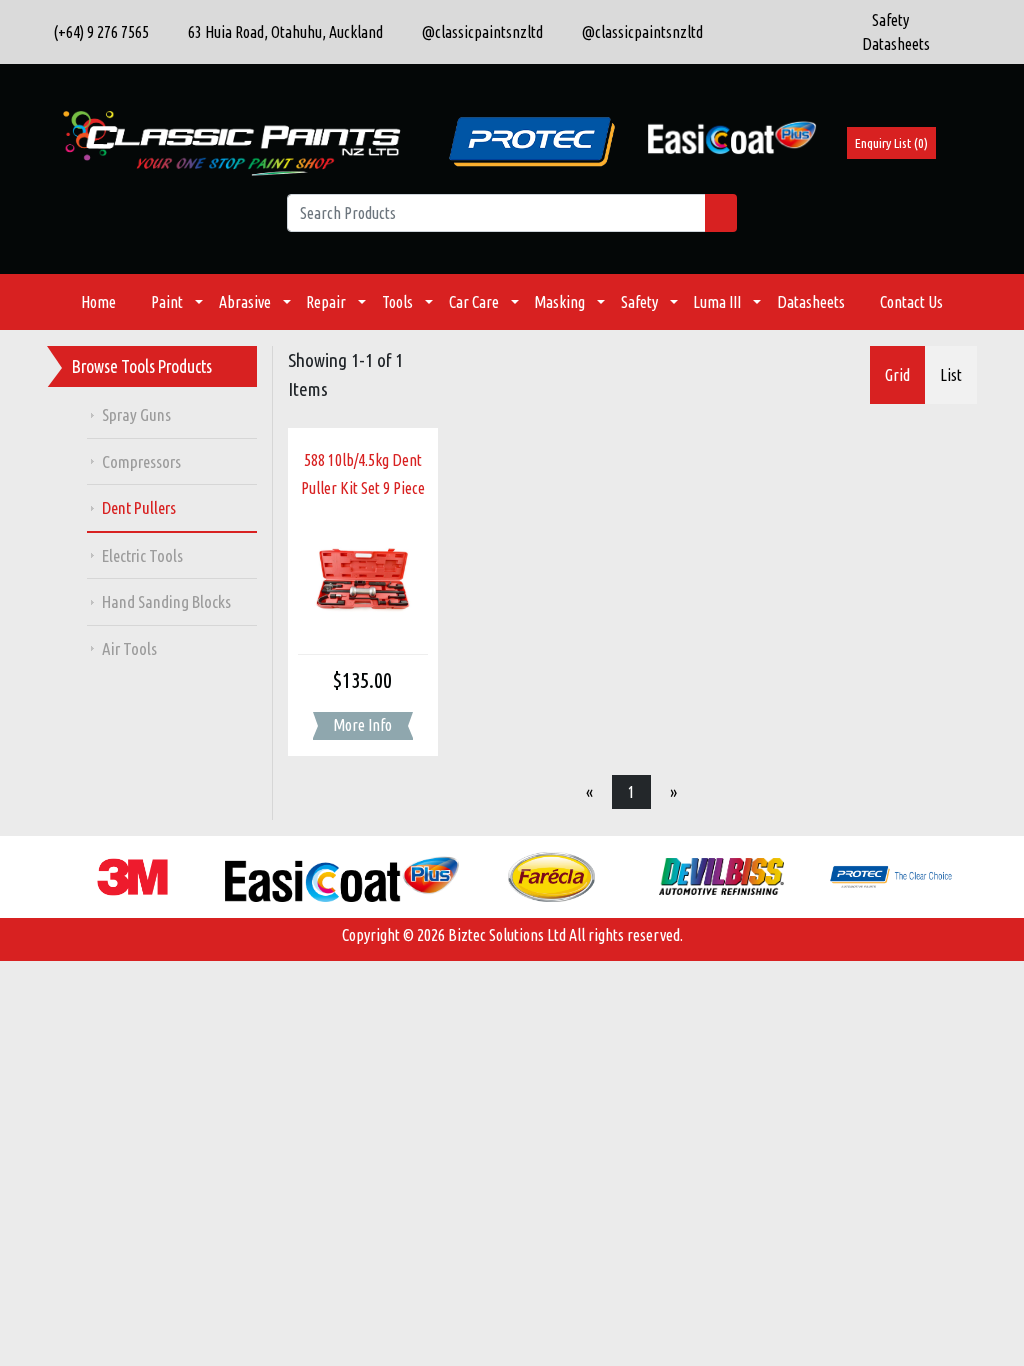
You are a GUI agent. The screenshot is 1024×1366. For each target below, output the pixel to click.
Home (98, 302)
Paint (167, 302)
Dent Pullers (139, 507)
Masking (559, 302)
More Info (362, 725)
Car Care (474, 302)
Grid (897, 375)
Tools (397, 302)
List (951, 375)
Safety (639, 302)
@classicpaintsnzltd (478, 32)
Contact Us (911, 302)
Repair (326, 302)
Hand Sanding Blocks (166, 601)
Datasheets (811, 302)
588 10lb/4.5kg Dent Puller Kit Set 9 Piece (363, 474)
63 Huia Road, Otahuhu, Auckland (281, 32)
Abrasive (245, 302)
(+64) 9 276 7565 (98, 32)
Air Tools (129, 648)
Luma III (717, 302)
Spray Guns (136, 414)
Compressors (141, 461)
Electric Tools (142, 555)
